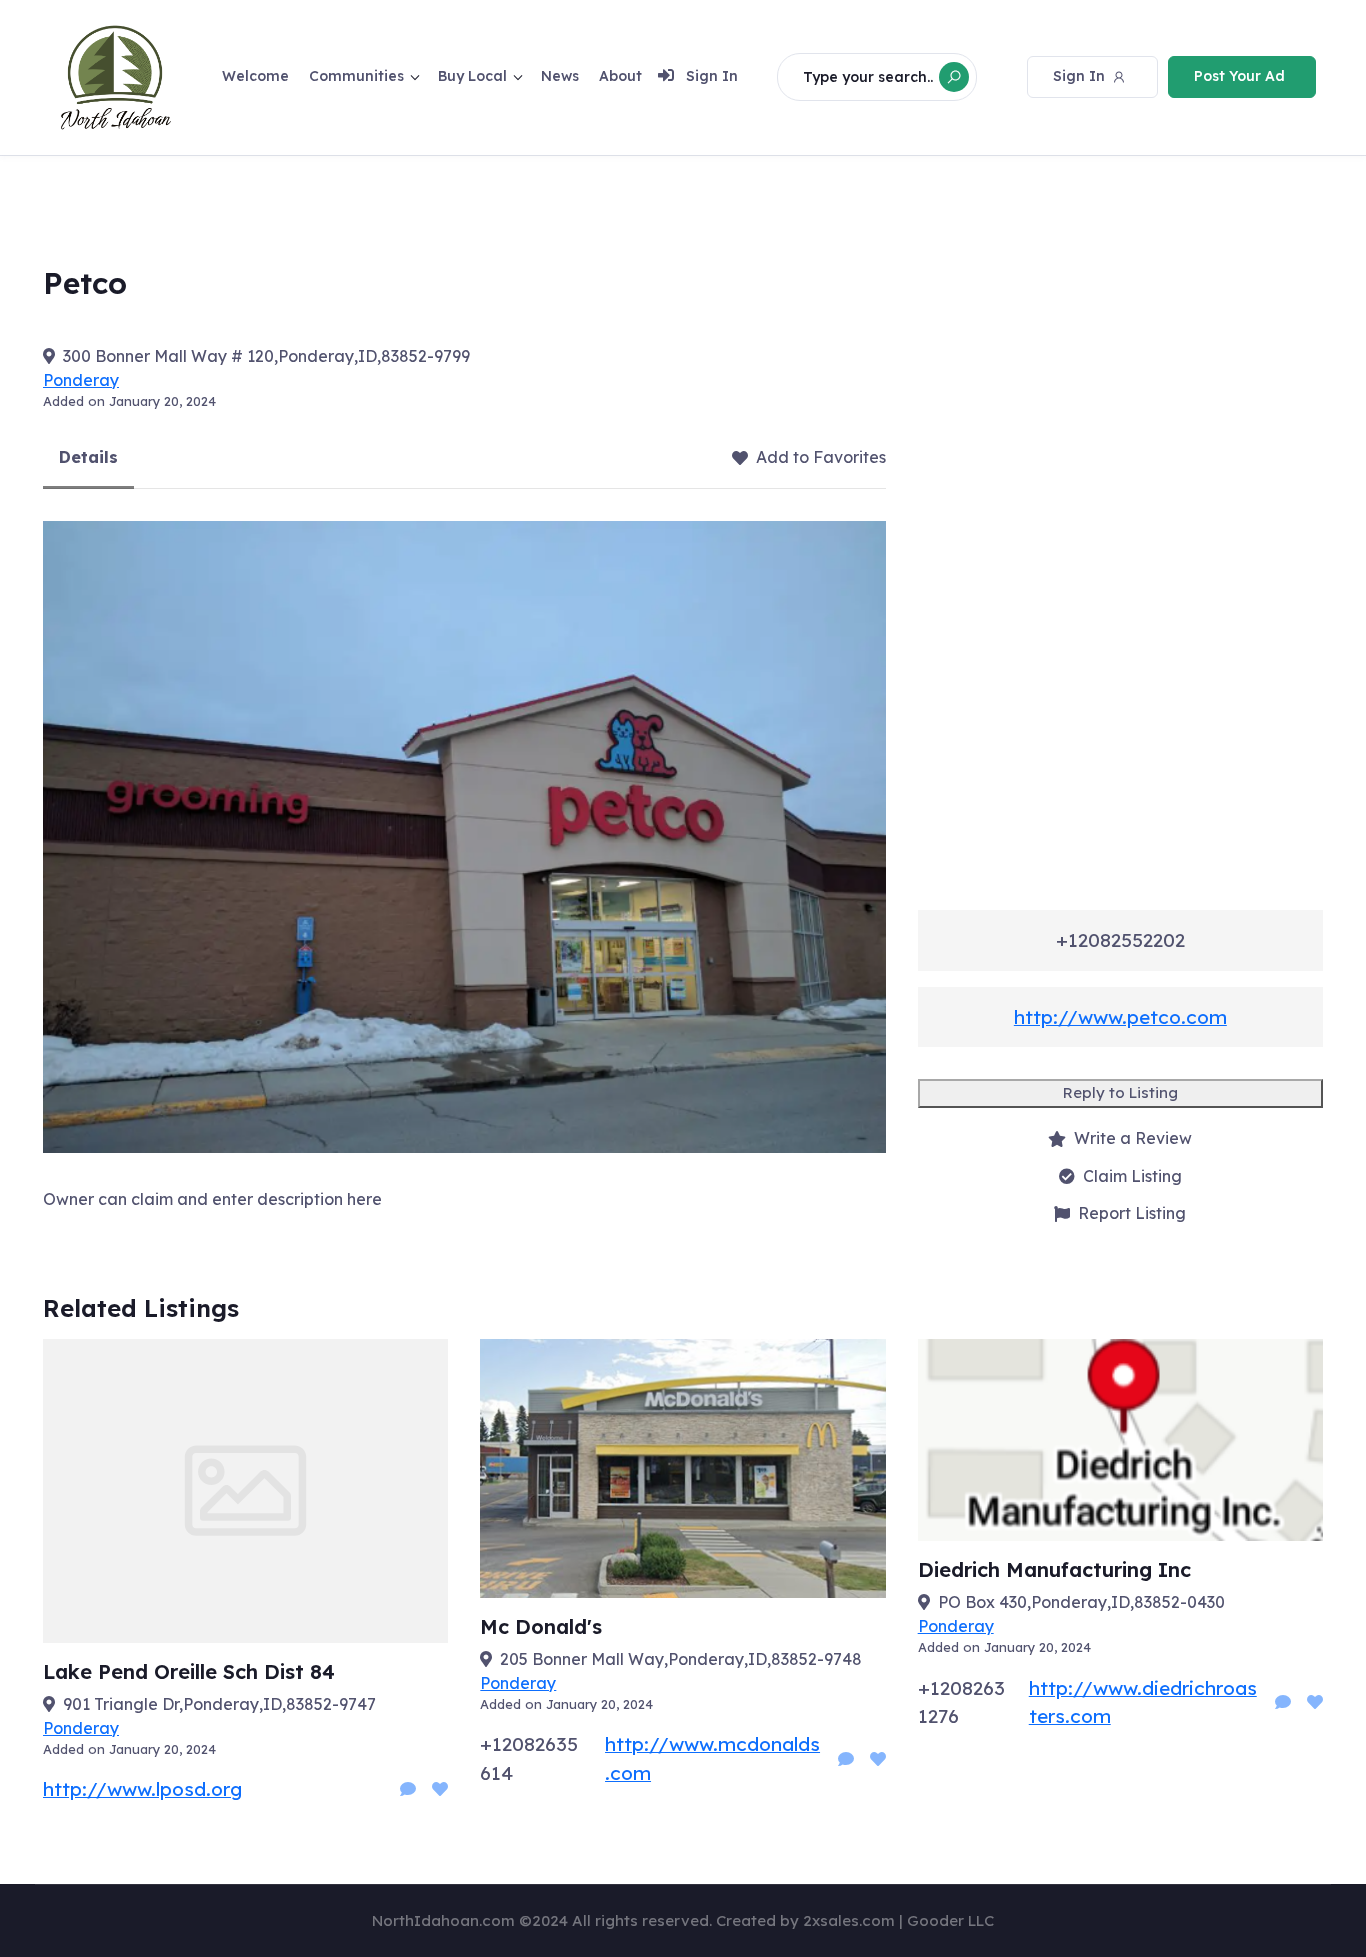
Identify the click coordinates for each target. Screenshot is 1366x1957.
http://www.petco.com (1120, 1017)
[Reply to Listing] (408, 1789)
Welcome (255, 76)
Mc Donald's (541, 1626)
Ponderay (81, 380)
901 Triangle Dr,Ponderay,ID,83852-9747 (219, 1704)
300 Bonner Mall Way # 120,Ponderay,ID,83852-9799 (266, 356)
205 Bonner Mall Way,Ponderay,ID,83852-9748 (681, 1659)
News (560, 76)
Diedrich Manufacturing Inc (1054, 1569)
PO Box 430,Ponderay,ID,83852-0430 (1081, 1602)
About (620, 76)
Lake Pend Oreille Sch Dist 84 (189, 1671)
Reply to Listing (1120, 1092)
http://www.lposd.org (142, 1789)
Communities (356, 76)
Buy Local (472, 76)
